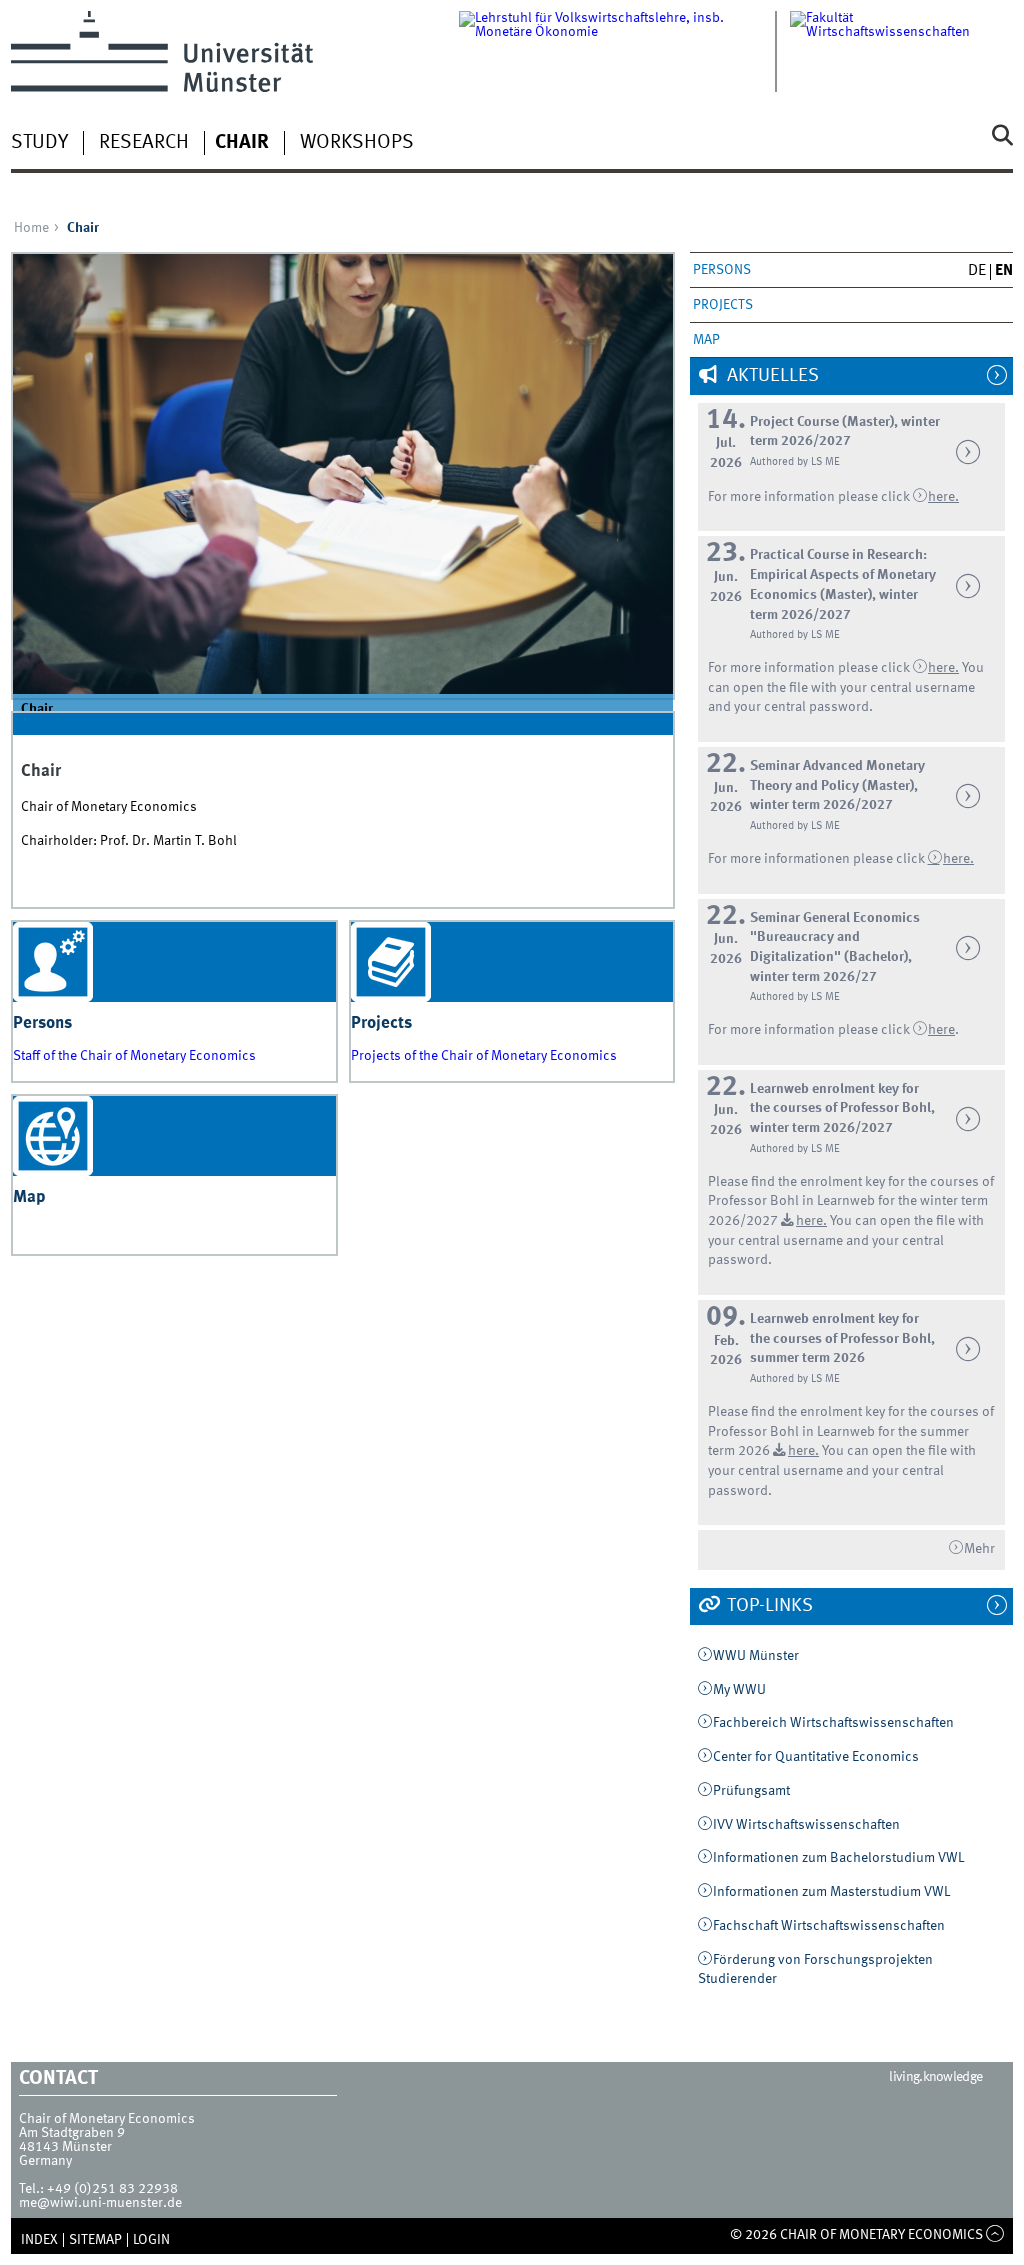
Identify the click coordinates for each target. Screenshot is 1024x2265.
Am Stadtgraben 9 (72, 2133)
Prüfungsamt (751, 1791)
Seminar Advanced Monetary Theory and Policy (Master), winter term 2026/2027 (837, 785)
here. (958, 859)
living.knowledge (935, 2077)
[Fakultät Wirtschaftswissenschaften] (901, 51)
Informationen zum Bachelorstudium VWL (838, 1858)
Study (39, 143)
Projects (723, 305)
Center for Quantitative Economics (816, 1757)
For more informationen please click (818, 859)
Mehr (979, 1549)
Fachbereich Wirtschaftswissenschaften (833, 1723)
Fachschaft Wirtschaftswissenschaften (829, 1926)
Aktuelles (771, 376)
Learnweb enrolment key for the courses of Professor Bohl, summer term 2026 (842, 1338)
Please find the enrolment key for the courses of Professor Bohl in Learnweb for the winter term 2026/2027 (851, 1201)
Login (151, 2240)
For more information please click (810, 497)
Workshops (357, 143)
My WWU (739, 1690)
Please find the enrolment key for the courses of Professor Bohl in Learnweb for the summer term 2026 (851, 1431)
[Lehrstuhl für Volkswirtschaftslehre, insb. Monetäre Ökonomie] (624, 51)
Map (706, 340)
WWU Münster (756, 1656)
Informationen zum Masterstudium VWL (831, 1892)
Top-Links (768, 1606)
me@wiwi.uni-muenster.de (100, 2203)
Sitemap (95, 2240)
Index (39, 2240)
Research (144, 143)
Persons (722, 270)
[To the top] (995, 2235)
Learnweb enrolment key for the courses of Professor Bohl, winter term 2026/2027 (842, 1108)
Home (31, 228)
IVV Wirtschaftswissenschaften (806, 1825)
